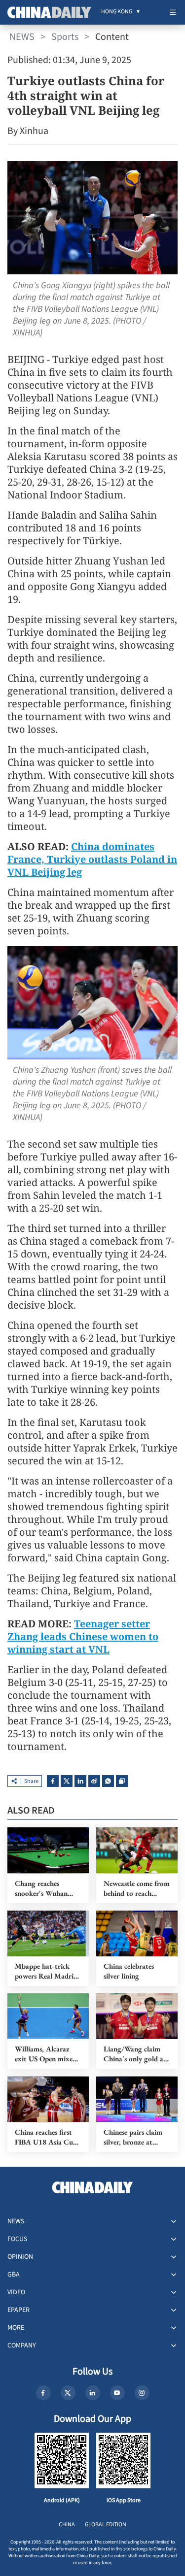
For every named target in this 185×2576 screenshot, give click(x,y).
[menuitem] (117, 12)
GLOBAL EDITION (106, 2525)
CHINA (67, 2525)
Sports (65, 37)
